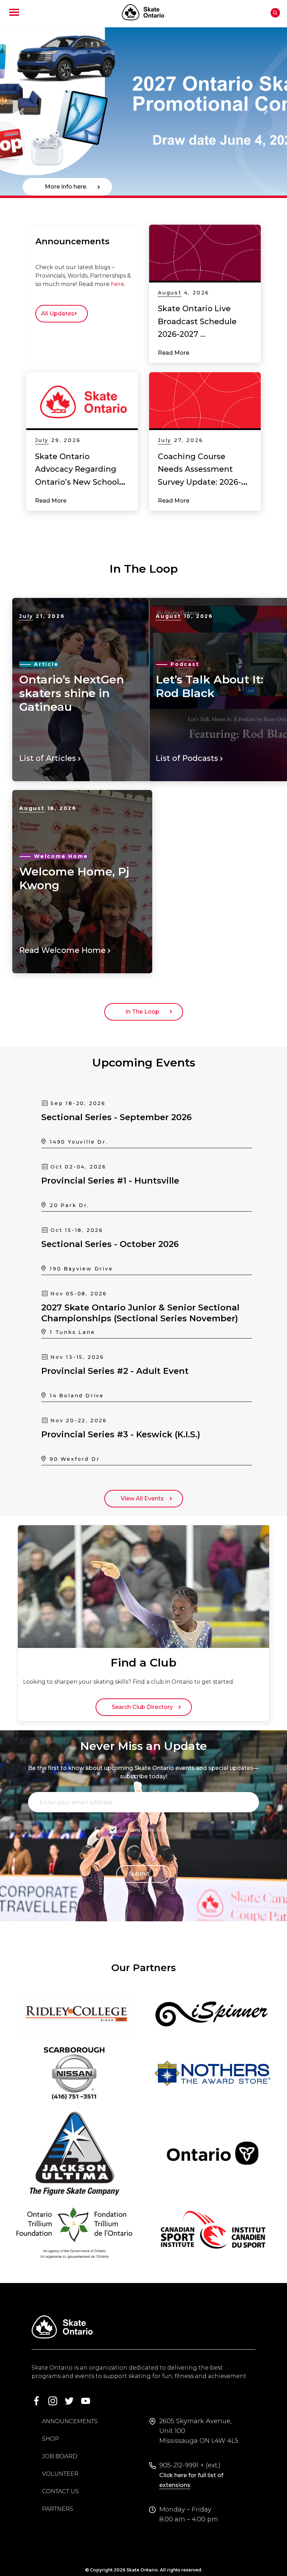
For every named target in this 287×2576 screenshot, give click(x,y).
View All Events (144, 1498)
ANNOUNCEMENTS (70, 2421)
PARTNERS (58, 2509)
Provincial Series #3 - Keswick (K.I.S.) (121, 1434)
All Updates (59, 314)
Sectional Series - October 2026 (110, 1244)
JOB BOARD (60, 2456)
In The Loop (144, 1012)
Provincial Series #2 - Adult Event (115, 1371)
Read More (174, 353)
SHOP (51, 2439)
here (118, 284)
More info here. (67, 187)
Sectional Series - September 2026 (117, 1117)
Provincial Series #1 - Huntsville (110, 1181)
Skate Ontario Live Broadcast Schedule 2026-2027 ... (197, 321)
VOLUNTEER (60, 2474)
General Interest (143, 1830)
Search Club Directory (144, 1707)
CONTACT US (60, 2491)
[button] (22, 111)
